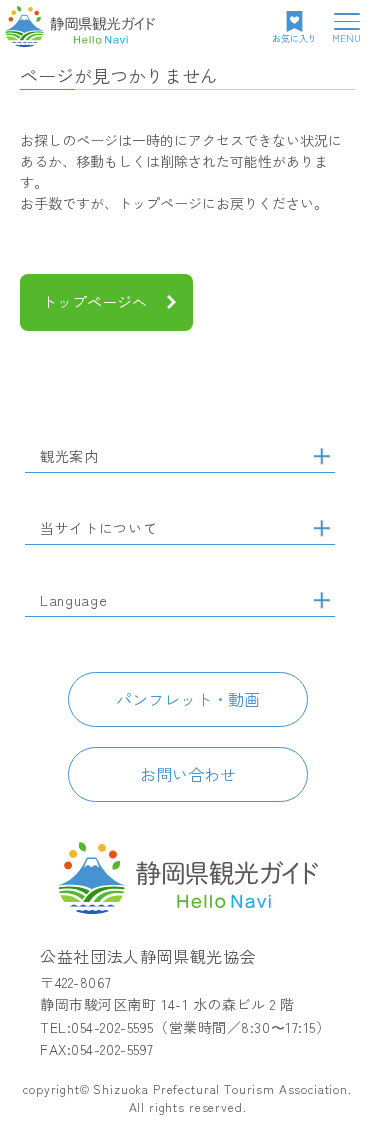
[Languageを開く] (322, 600)
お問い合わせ (188, 774)
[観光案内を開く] (322, 456)
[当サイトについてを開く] (322, 528)
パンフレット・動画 (188, 699)
